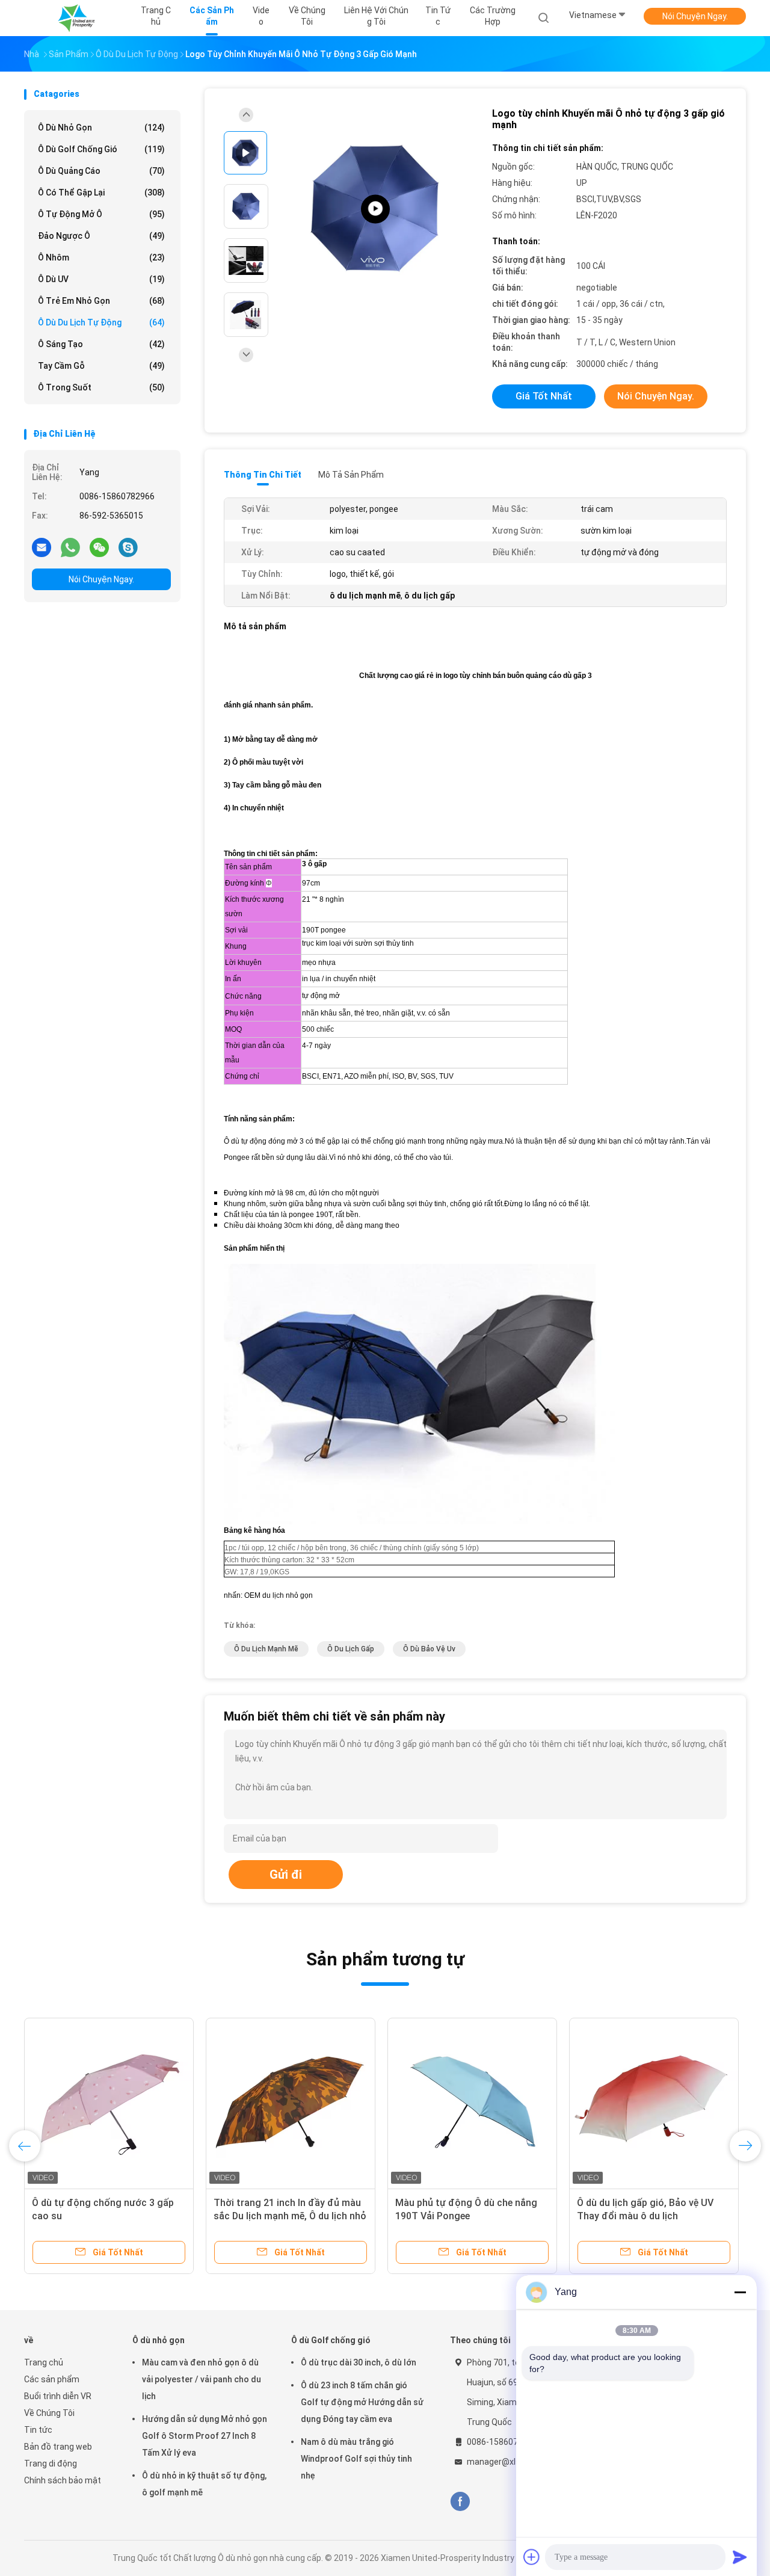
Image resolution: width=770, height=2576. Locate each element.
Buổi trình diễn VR (58, 2396)
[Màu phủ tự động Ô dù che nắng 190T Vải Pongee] (472, 2103)
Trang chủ (44, 2362)
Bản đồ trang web (58, 2447)
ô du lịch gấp (351, 1649)
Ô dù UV (101, 279)
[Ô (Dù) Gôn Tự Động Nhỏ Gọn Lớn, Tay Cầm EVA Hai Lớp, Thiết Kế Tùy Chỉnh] (375, 209)
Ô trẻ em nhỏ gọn (101, 301)
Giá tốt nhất (544, 396)
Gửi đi (286, 1875)
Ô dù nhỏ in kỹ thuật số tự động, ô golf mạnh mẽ (204, 2484)
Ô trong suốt (101, 387)
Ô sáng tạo (101, 344)
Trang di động (51, 2464)
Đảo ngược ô (101, 236)
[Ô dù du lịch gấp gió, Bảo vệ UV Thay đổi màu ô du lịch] (654, 2103)
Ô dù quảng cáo (101, 171)
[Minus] (740, 2292)
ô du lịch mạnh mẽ (266, 1649)
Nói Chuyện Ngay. (695, 16)
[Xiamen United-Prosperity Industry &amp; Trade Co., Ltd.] (77, 18)
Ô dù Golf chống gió (101, 149)
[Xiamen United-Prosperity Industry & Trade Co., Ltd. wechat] (99, 547)
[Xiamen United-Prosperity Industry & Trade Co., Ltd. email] (42, 547)
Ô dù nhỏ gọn (101, 128)
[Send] (740, 2557)
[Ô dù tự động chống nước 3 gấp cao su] (109, 2103)
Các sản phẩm (52, 2379)
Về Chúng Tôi (49, 2413)
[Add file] (532, 2557)
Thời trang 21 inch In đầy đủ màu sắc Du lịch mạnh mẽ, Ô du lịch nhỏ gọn (290, 2216)
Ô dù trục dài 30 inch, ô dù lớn (359, 2362)
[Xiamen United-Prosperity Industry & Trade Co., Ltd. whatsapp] (70, 547)
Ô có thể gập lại (101, 193)
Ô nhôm (101, 257)
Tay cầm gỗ (101, 366)
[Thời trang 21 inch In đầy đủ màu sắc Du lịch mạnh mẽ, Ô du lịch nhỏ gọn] (291, 2103)
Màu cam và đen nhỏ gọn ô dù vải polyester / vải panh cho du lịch (202, 2379)
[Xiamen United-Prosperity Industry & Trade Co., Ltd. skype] (128, 547)
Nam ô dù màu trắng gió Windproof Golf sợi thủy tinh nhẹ (356, 2459)
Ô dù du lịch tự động (101, 322)
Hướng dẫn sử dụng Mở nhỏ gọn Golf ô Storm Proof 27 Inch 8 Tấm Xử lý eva (205, 2436)
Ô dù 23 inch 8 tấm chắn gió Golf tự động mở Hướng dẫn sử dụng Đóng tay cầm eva (362, 2402)
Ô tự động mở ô (101, 214)
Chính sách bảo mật (63, 2480)
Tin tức (38, 2430)
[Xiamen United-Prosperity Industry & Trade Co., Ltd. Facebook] (460, 2502)
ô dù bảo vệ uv (429, 1649)
